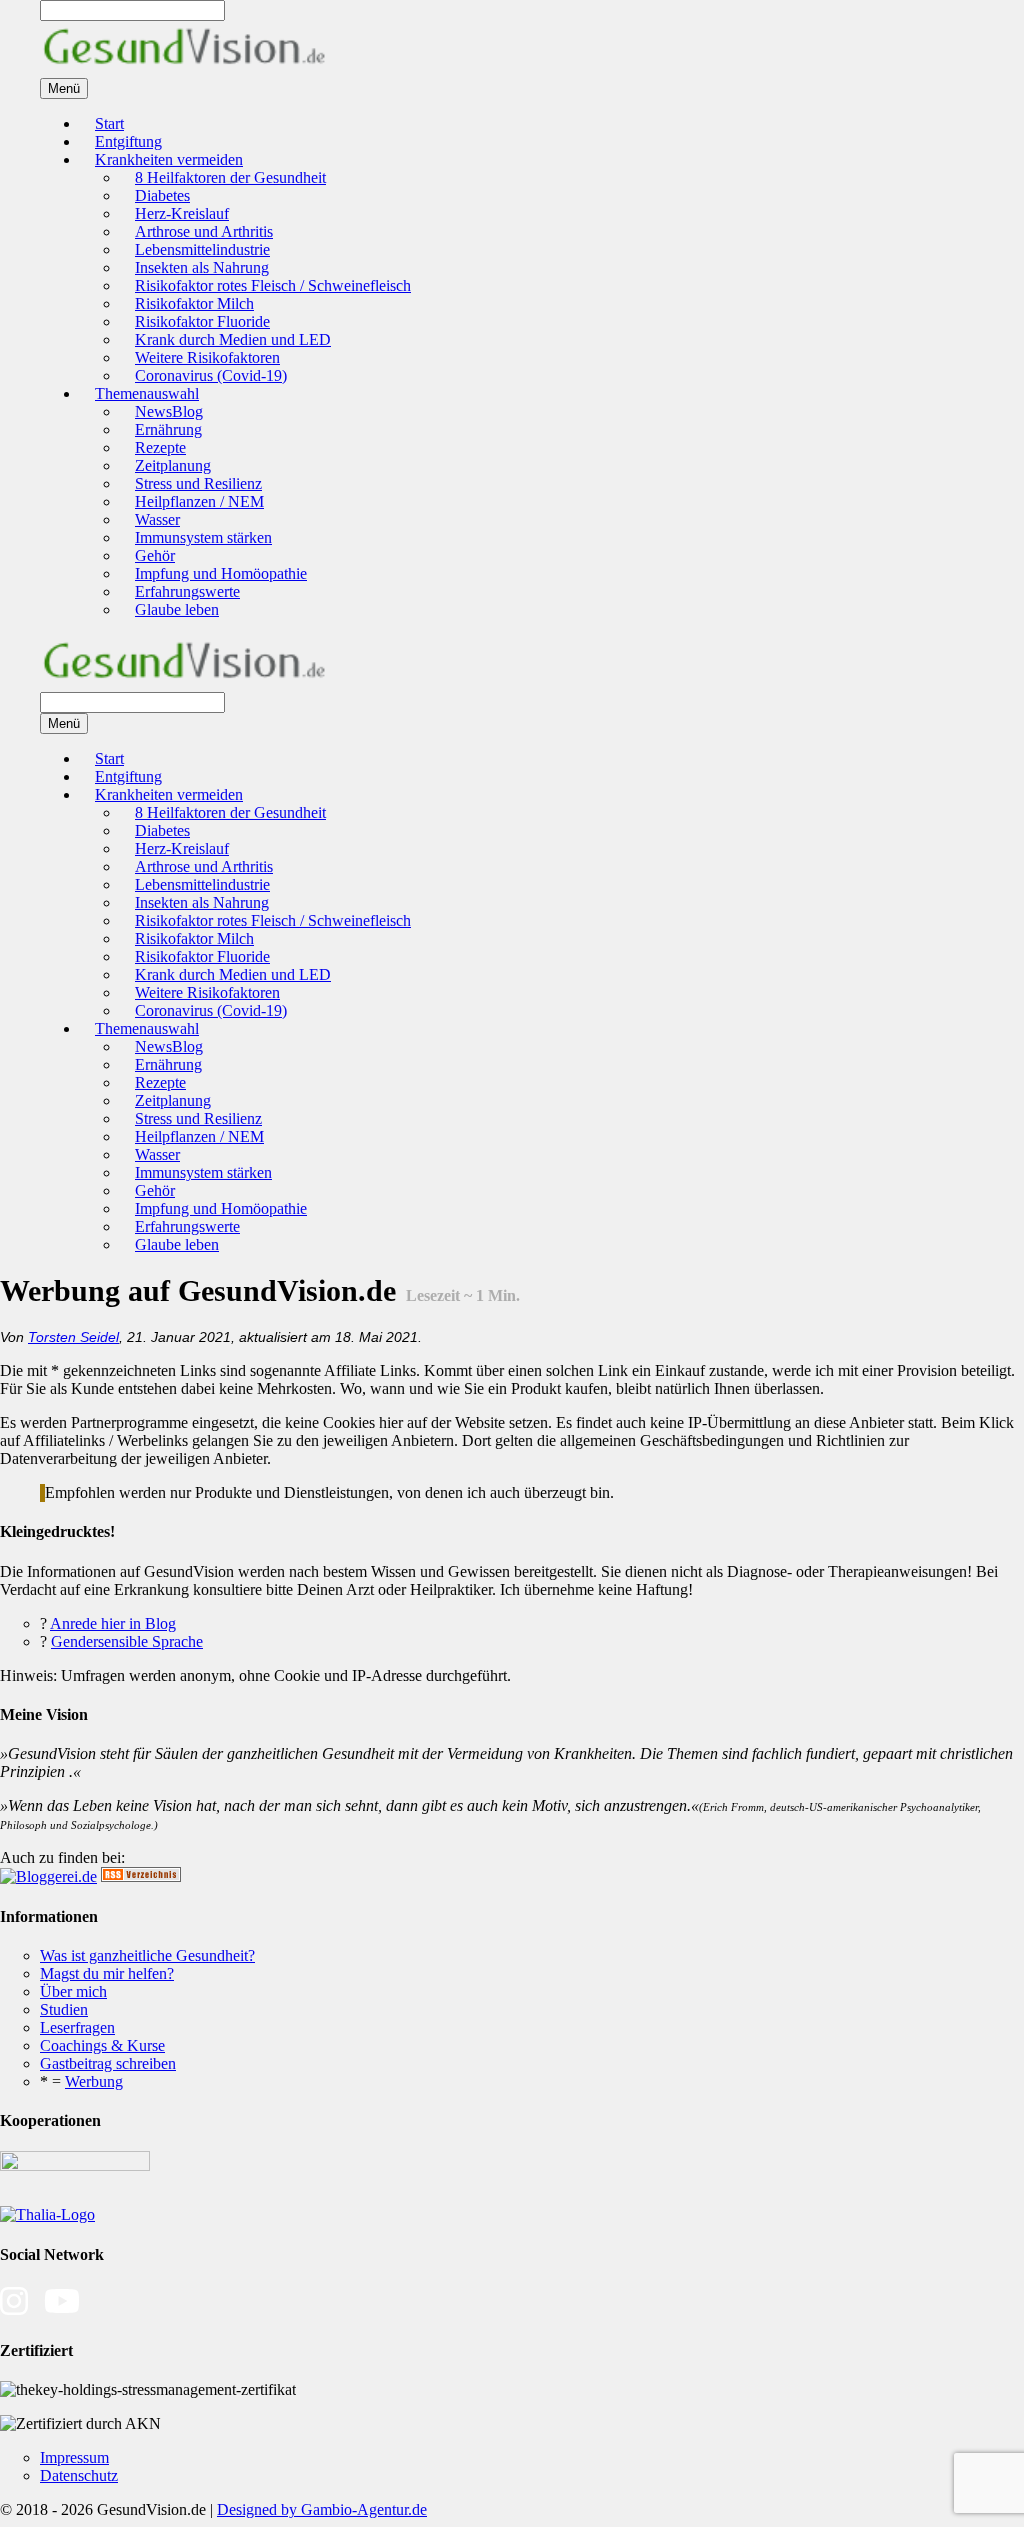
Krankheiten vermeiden (169, 159)
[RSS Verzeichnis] (141, 1876)
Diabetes (162, 195)
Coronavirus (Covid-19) (211, 375)
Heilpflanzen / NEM (199, 501)
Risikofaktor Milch (194, 303)
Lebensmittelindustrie (202, 249)
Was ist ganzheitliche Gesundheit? (147, 1955)
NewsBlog (169, 411)
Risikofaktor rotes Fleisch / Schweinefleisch (273, 285)
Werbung (94, 2081)
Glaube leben (177, 609)
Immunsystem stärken (203, 537)
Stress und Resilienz (198, 483)
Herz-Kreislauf (182, 213)
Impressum (74, 2457)
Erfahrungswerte (187, 591)
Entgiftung (128, 141)
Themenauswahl (147, 393)
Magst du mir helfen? (107, 1973)
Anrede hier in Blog (113, 1623)
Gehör (155, 555)
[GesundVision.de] (184, 68)
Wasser (157, 519)
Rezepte (160, 447)
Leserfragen (77, 2027)
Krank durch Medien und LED (233, 339)
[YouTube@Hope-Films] (62, 2311)
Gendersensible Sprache (127, 1641)
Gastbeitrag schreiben (108, 2063)
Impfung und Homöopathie (221, 573)
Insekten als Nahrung (202, 267)
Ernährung (168, 429)
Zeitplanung (173, 465)
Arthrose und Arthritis (204, 231)
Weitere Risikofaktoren (207, 357)
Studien (64, 2009)
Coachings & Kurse (102, 2045)
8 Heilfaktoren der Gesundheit (230, 177)
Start (109, 123)
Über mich (73, 1991)
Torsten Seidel (73, 1337)
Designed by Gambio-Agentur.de (322, 2509)
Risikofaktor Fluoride (202, 321)
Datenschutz (79, 2475)
